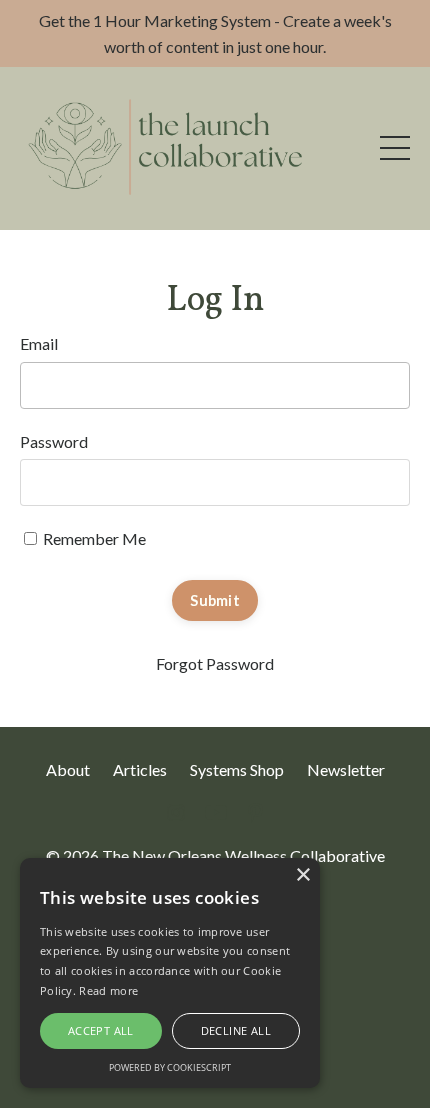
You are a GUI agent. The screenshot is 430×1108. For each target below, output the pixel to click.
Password (54, 441)
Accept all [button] (101, 1030)
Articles (140, 769)
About (68, 769)
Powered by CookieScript (170, 1067)
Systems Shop (237, 769)
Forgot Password (215, 663)
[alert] (170, 973)
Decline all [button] (236, 1030)
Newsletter (346, 769)
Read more (108, 990)
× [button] (302, 875)
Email (39, 343)
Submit (215, 600)
